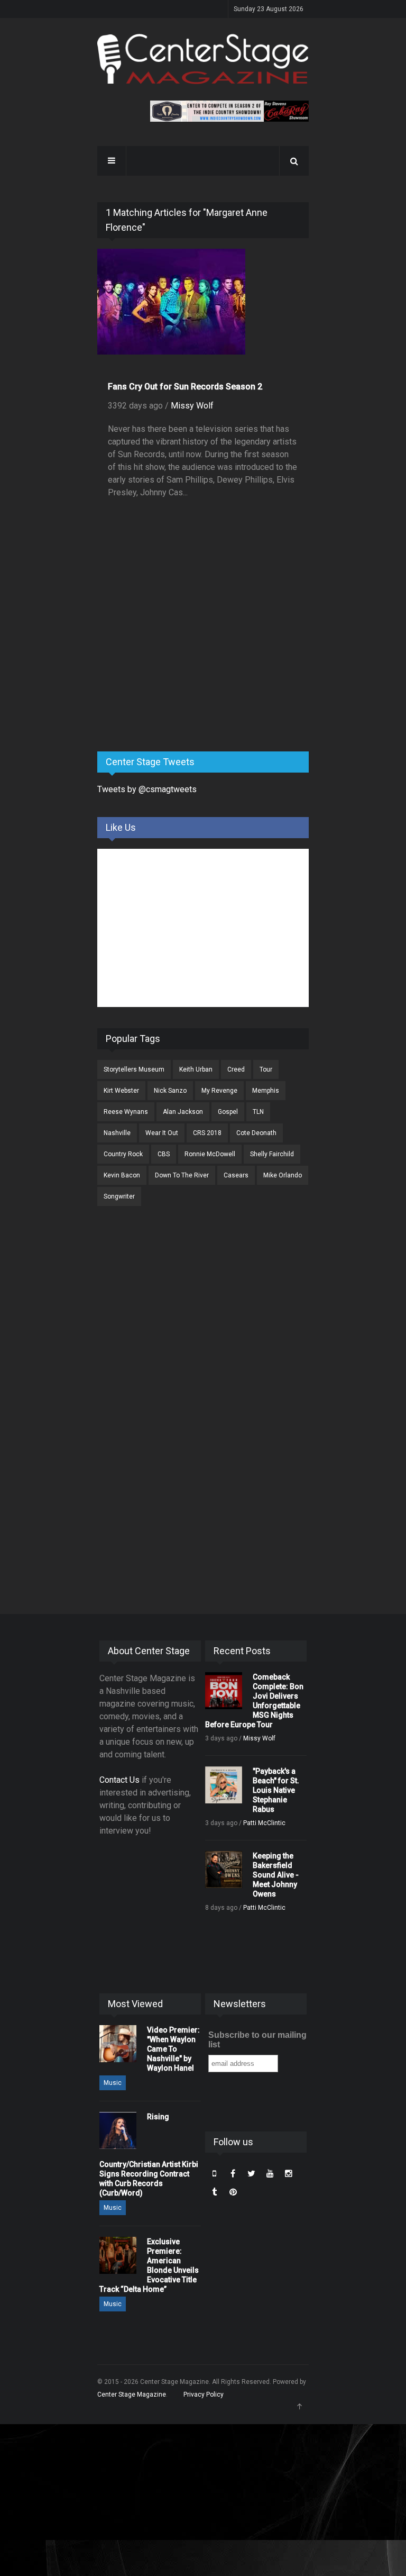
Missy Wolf (192, 406)
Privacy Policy (204, 2394)
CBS (164, 1154)
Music (113, 2083)
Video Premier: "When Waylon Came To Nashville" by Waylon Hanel (173, 2049)
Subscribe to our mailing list (257, 2040)
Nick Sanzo (170, 1091)
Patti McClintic (264, 1823)
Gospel (228, 1112)
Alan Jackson (183, 1112)
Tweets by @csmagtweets (147, 789)
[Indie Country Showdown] (229, 111)
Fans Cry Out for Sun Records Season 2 (185, 387)
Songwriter (119, 1196)
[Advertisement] (177, 660)
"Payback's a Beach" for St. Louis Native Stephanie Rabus (276, 1790)
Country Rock (123, 1154)
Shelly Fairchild (272, 1154)
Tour (266, 1069)
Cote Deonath (256, 1133)
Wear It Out (162, 1133)
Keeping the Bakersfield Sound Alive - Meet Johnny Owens (276, 1875)
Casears (236, 1175)
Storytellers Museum (134, 1069)
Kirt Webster (121, 1091)
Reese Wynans (126, 1112)
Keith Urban (196, 1069)
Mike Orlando (283, 1175)
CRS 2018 (207, 1133)
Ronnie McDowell (210, 1154)
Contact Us (119, 1780)
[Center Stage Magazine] (203, 59)
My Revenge (219, 1091)
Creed (236, 1069)
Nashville (117, 1133)
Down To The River (182, 1175)
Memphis (266, 1091)
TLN (258, 1112)
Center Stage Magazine (132, 2394)
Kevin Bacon (122, 1175)
